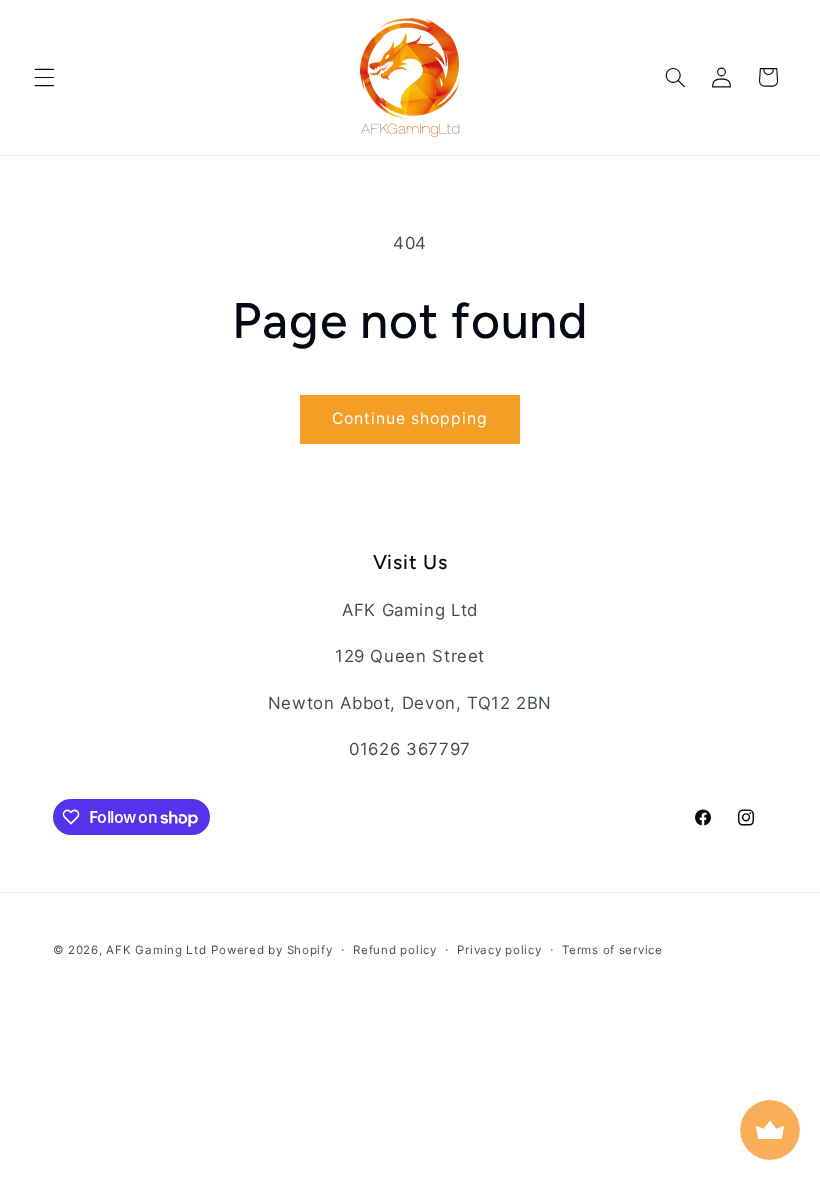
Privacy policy (499, 950)
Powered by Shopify (271, 950)
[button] (44, 77)
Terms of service (612, 950)
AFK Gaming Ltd (156, 950)
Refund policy (395, 950)
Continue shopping (410, 418)
